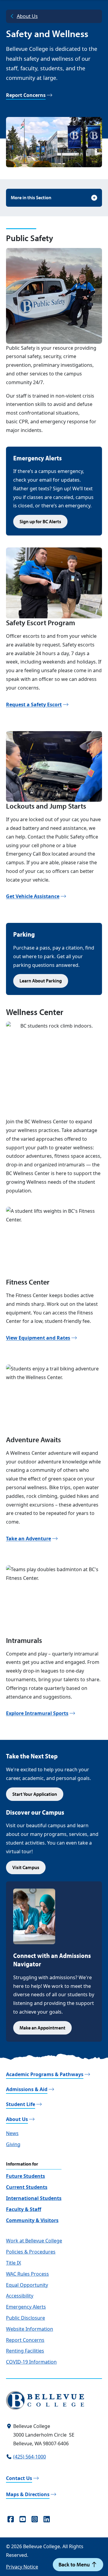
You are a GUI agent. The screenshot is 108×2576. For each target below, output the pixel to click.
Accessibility (20, 2296)
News (12, 2133)
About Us (27, 16)
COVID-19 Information (31, 2362)
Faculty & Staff (24, 2209)
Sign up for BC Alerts (40, 521)
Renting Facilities (25, 2351)
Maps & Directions (28, 2494)
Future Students (25, 2176)
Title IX (13, 2263)
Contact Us (19, 2478)
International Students (34, 2198)
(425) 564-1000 (30, 2457)
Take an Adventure (28, 1539)
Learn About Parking (41, 981)
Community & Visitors (32, 2220)
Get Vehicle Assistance (33, 896)
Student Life (21, 2104)
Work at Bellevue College (34, 2241)
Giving (13, 2144)
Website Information (30, 2329)
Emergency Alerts (26, 2307)
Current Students (27, 2187)
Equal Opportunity (27, 2285)
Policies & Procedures (31, 2252)
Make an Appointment (42, 2028)
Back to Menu (75, 2564)
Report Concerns (26, 95)
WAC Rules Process (27, 2274)
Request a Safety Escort (34, 705)
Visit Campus (26, 1867)
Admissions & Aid (27, 2089)
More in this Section (31, 197)
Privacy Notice (22, 2567)
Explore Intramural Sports (37, 1713)
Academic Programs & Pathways (45, 2074)
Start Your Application (35, 1794)
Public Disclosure (25, 2318)
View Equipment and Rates (38, 1338)
